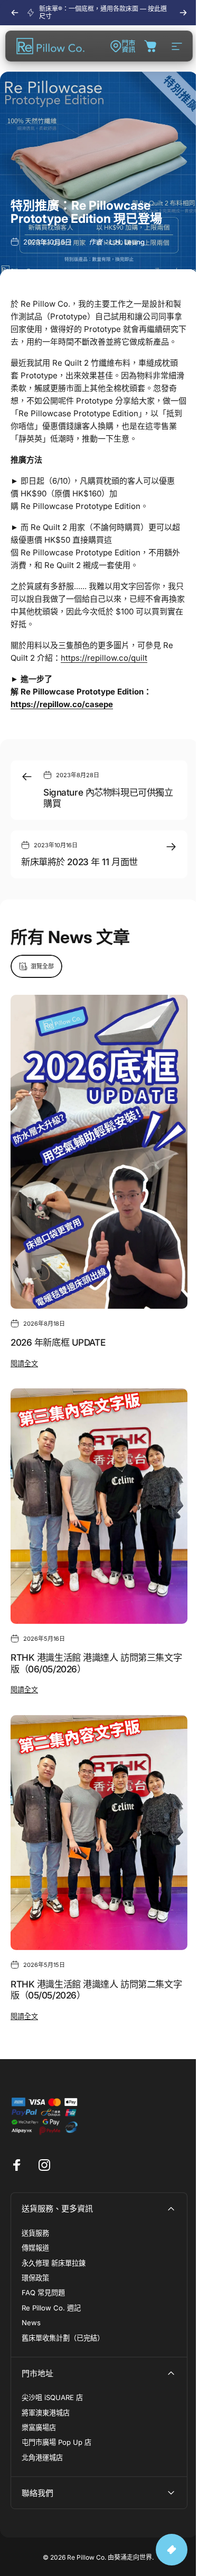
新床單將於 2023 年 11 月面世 (79, 862)
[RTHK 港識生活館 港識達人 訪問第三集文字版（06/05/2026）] (99, 1506)
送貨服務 (35, 2233)
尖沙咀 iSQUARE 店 (52, 2397)
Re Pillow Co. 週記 (51, 2308)
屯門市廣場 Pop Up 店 (56, 2442)
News (31, 2323)
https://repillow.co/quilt (104, 658)
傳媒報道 (35, 2248)
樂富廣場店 (39, 2427)
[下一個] (183, 13)
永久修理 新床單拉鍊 (54, 2263)
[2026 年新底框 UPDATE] (99, 1152)
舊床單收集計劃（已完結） (63, 2338)
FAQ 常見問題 (43, 2293)
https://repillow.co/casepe (62, 704)
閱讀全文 (24, 1363)
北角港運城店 (42, 2457)
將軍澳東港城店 (46, 2413)
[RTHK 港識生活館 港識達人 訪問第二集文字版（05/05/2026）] (99, 1832)
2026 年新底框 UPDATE (58, 1342)
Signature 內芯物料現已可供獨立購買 (108, 798)
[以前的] (15, 13)
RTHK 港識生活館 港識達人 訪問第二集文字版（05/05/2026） (96, 1990)
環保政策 (35, 2278)
